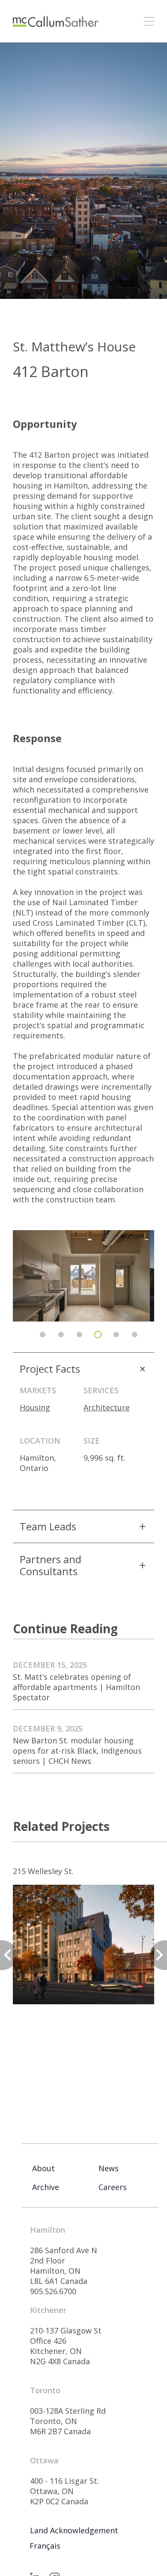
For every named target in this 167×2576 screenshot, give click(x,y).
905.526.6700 (53, 2291)
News (109, 2168)
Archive (46, 2187)
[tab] (43, 1335)
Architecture (107, 1407)
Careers (113, 2187)
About (43, 2168)
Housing (35, 1407)
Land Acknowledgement (74, 2530)
